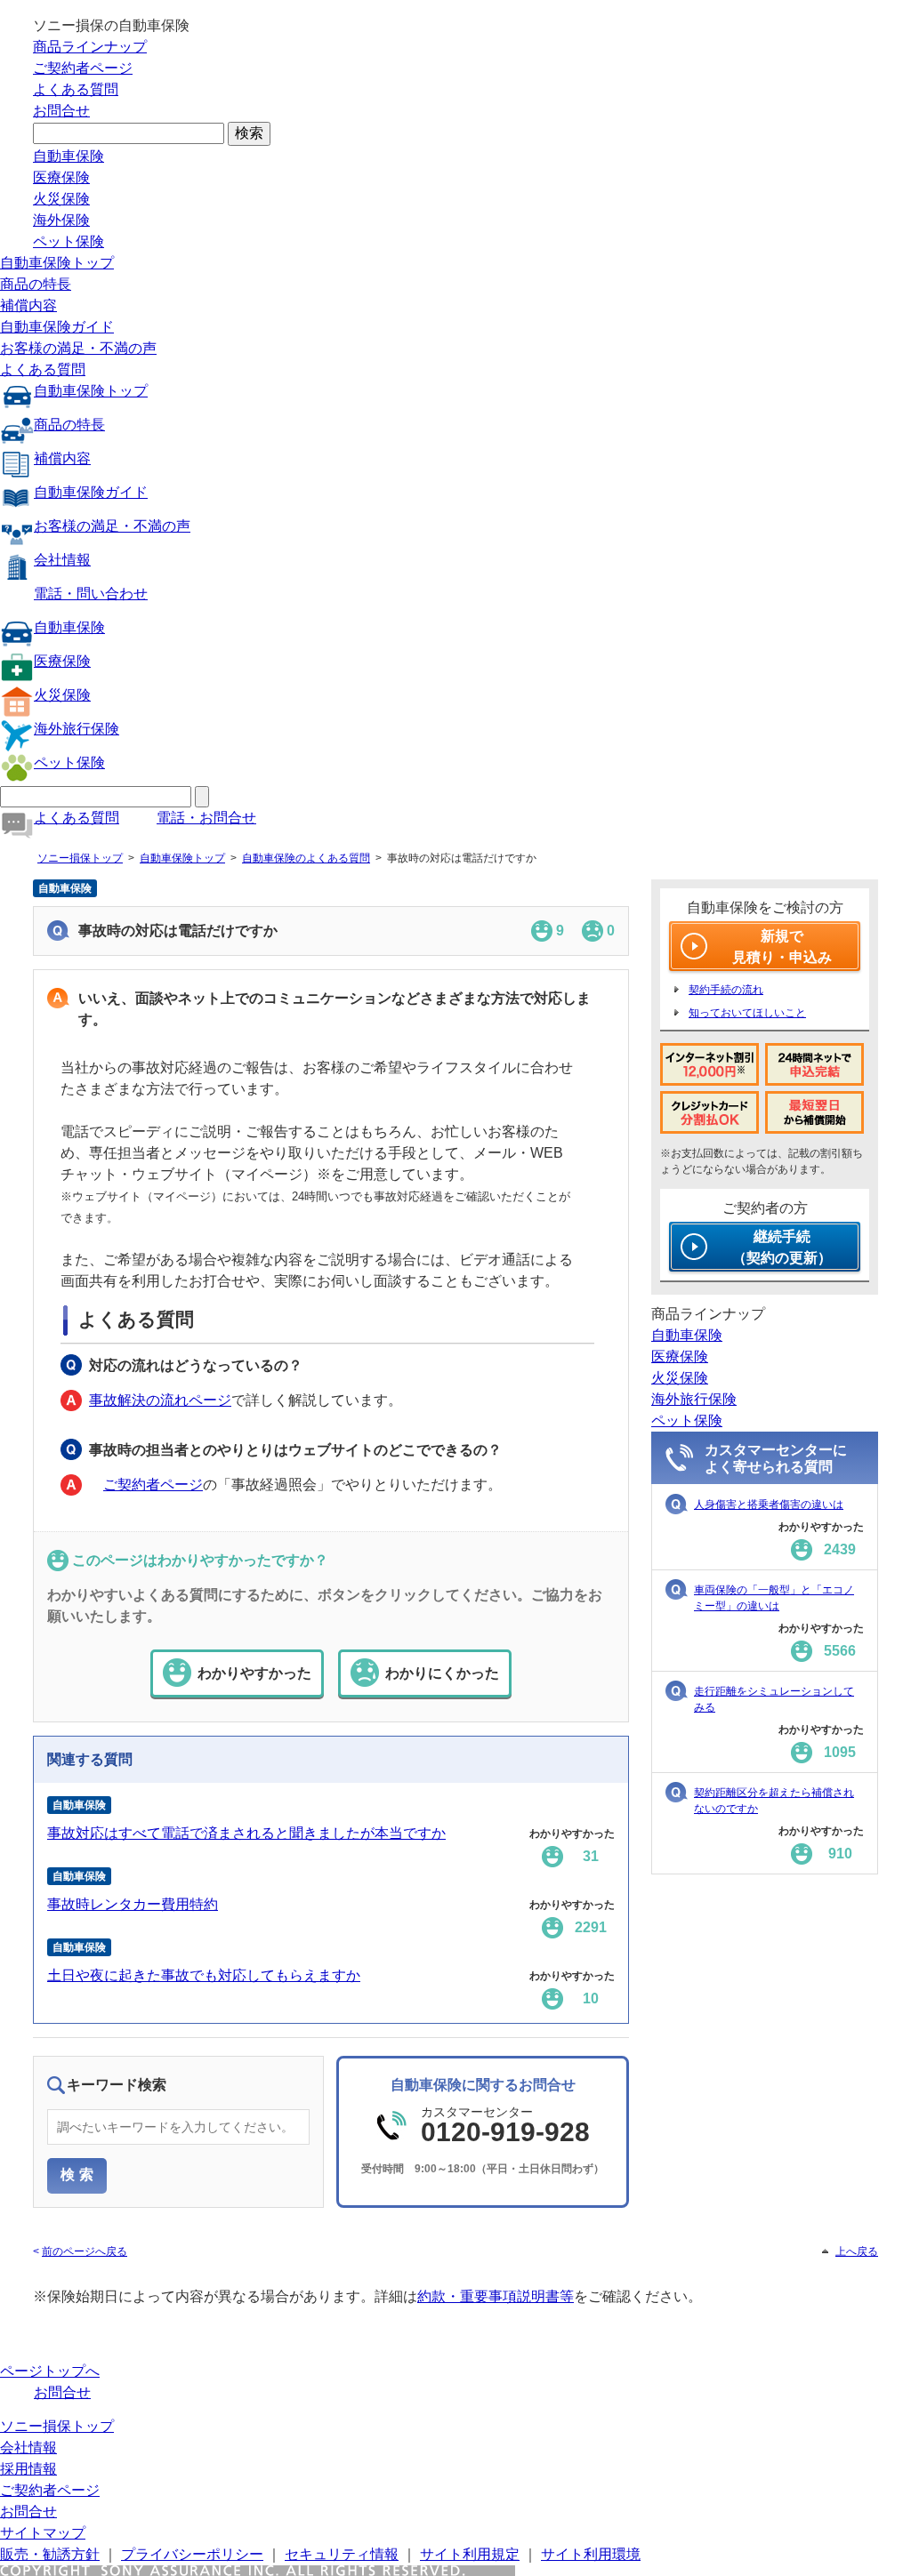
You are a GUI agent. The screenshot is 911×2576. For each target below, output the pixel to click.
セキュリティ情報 (342, 2554)
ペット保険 (69, 241)
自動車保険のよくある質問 (306, 858)
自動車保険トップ (57, 263)
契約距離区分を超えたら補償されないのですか (774, 1801)
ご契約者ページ (83, 68)
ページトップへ (50, 2371)
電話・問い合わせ (91, 594)
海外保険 (61, 220)
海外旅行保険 (77, 729)
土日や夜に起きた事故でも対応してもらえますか (204, 1975)
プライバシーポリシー (192, 2554)
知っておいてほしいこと (747, 1013)
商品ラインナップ (90, 47)
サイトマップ (43, 2533)
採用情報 (28, 2469)
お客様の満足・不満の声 (78, 348)
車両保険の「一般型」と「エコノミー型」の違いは (774, 1598)
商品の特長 (36, 284)
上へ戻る (857, 2251)
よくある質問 (76, 89)
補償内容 (28, 305)
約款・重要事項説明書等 (496, 2296)
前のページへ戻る (85, 2251)
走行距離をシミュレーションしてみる (774, 1699)
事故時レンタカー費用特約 (133, 1904)
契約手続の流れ (726, 990)
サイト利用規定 (470, 2554)
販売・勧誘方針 (50, 2554)
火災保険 (61, 199)
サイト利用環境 (591, 2554)
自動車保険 (69, 156)
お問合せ (61, 111)
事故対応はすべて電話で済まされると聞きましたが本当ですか (246, 1833)
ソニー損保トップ (80, 858)
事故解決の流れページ (160, 1400)
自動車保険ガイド (57, 327)
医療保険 (61, 177)
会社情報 (62, 560)
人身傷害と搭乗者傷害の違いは (769, 1505)
